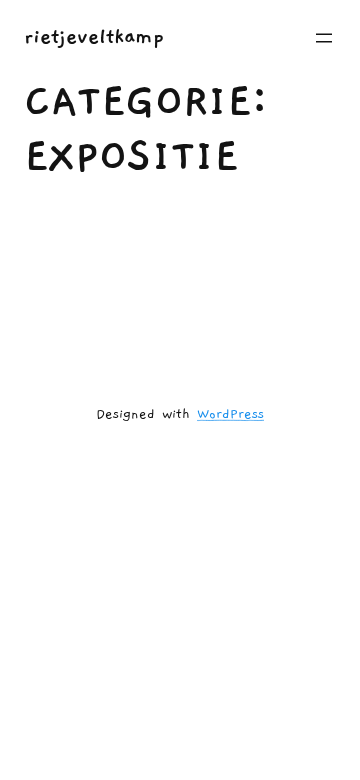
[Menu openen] (324, 38)
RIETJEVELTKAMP (94, 37)
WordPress (230, 414)
